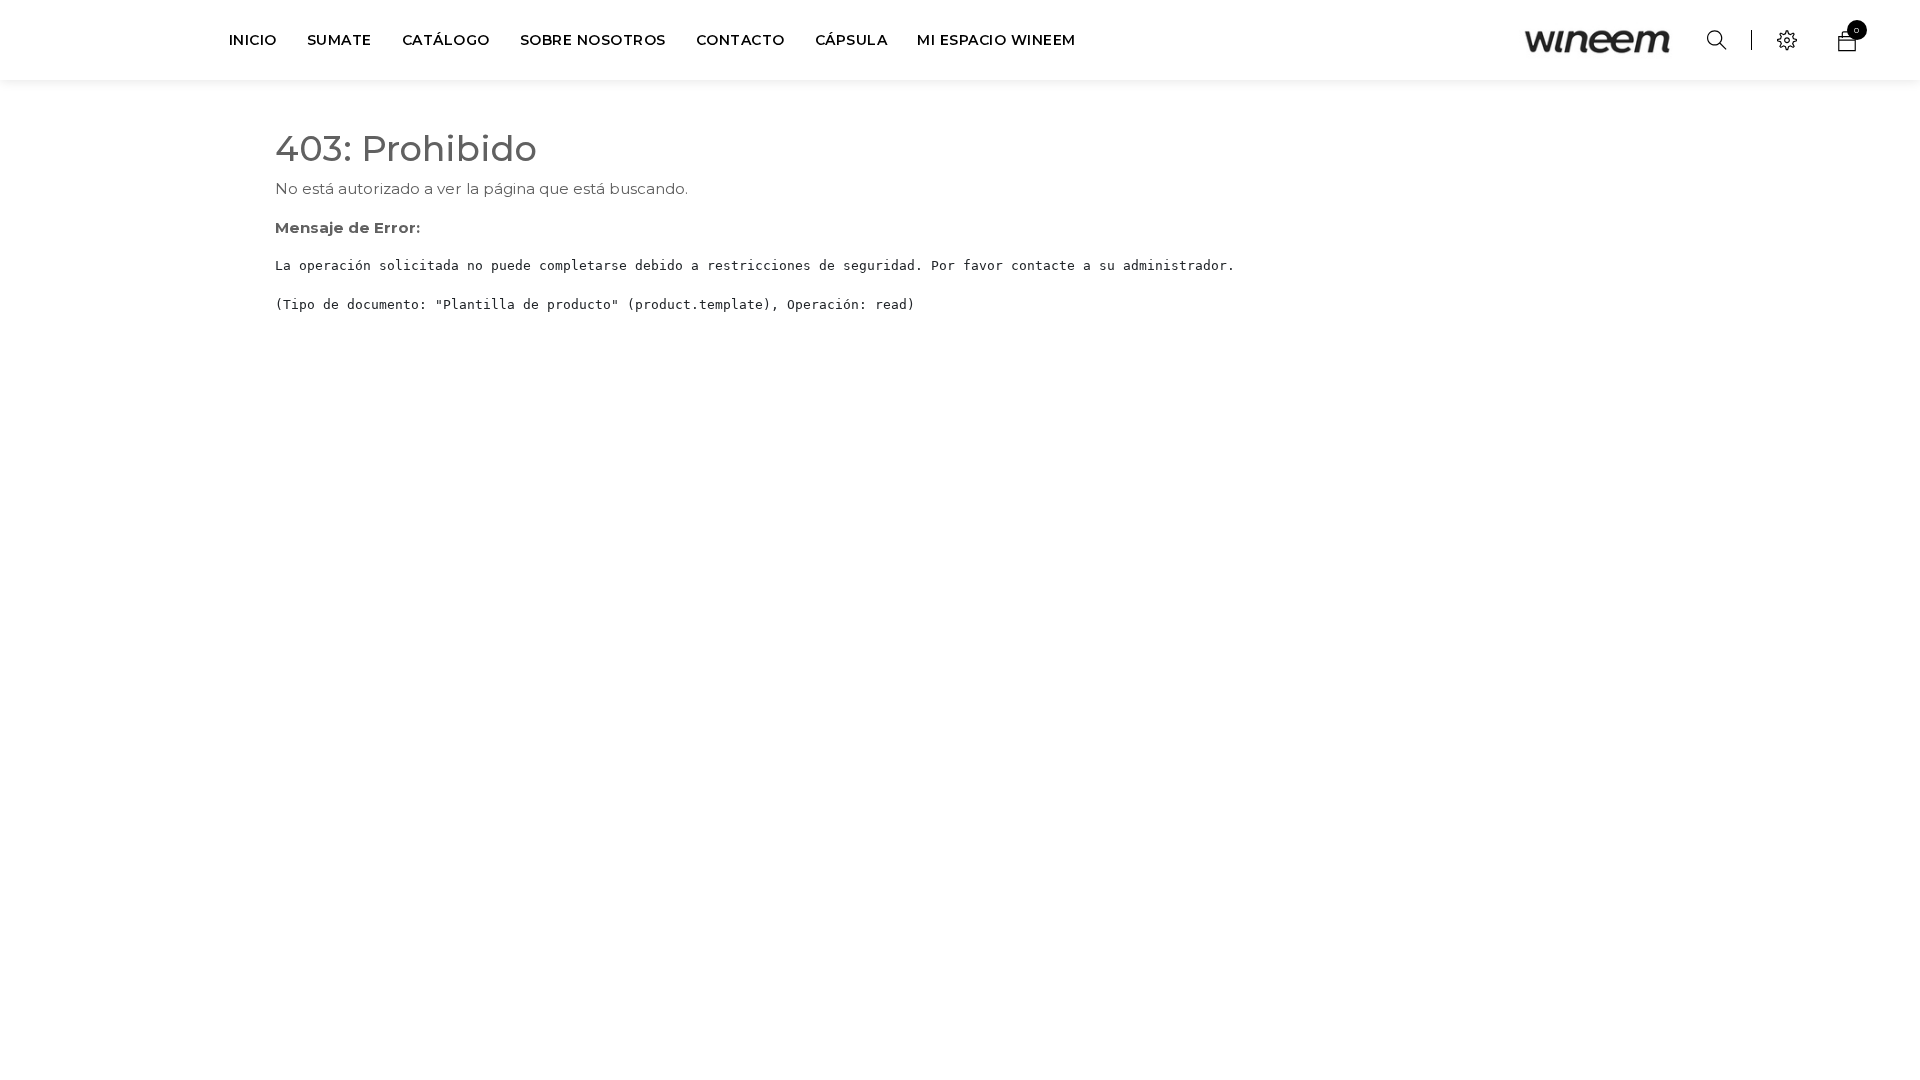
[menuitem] (253, 40)
